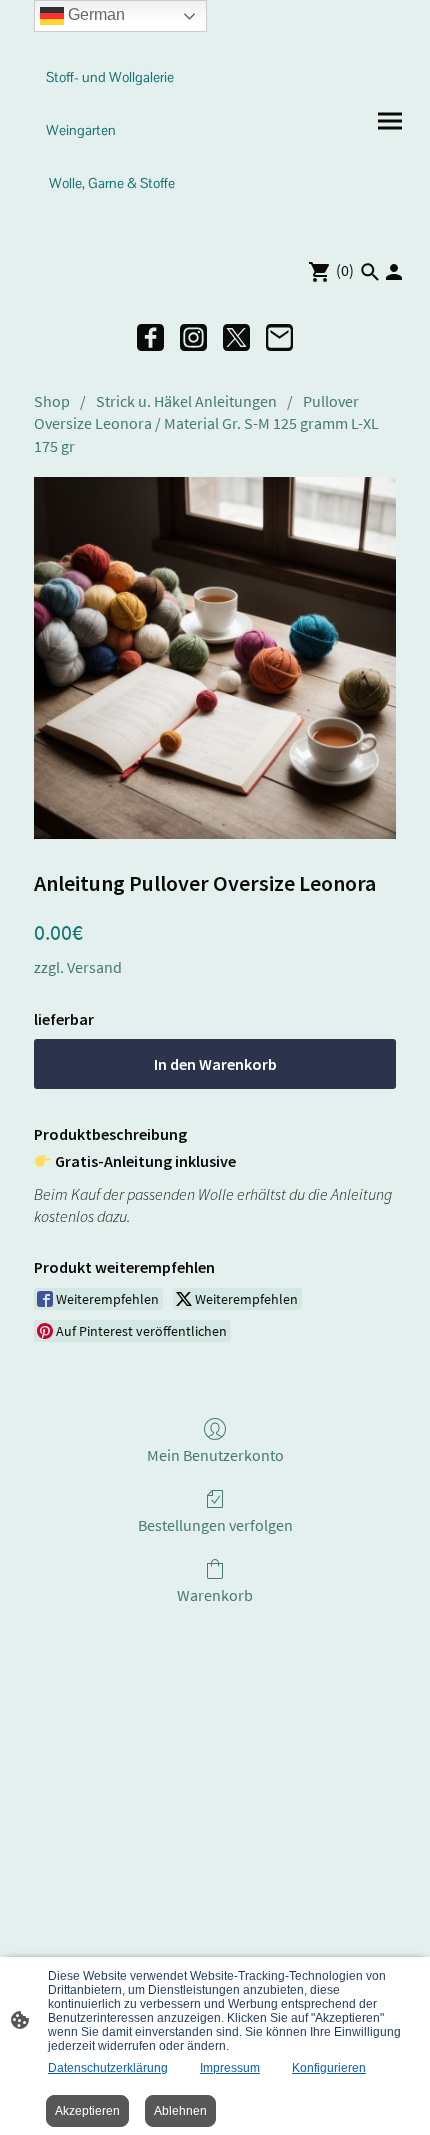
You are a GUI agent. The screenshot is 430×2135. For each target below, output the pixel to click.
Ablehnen (180, 2111)
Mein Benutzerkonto (215, 1455)
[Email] (279, 337)
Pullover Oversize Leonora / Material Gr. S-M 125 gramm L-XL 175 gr (206, 423)
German (94, 14)
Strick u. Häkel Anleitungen (186, 401)
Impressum (230, 2068)
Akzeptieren (87, 2111)
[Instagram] (193, 337)
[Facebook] (150, 337)
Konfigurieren (329, 2068)
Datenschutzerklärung (108, 2068)
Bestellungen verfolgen (215, 1525)
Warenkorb (215, 1595)
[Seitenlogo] (115, 218)
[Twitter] (236, 337)
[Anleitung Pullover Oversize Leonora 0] (215, 658)
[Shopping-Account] (394, 272)
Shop (52, 401)
